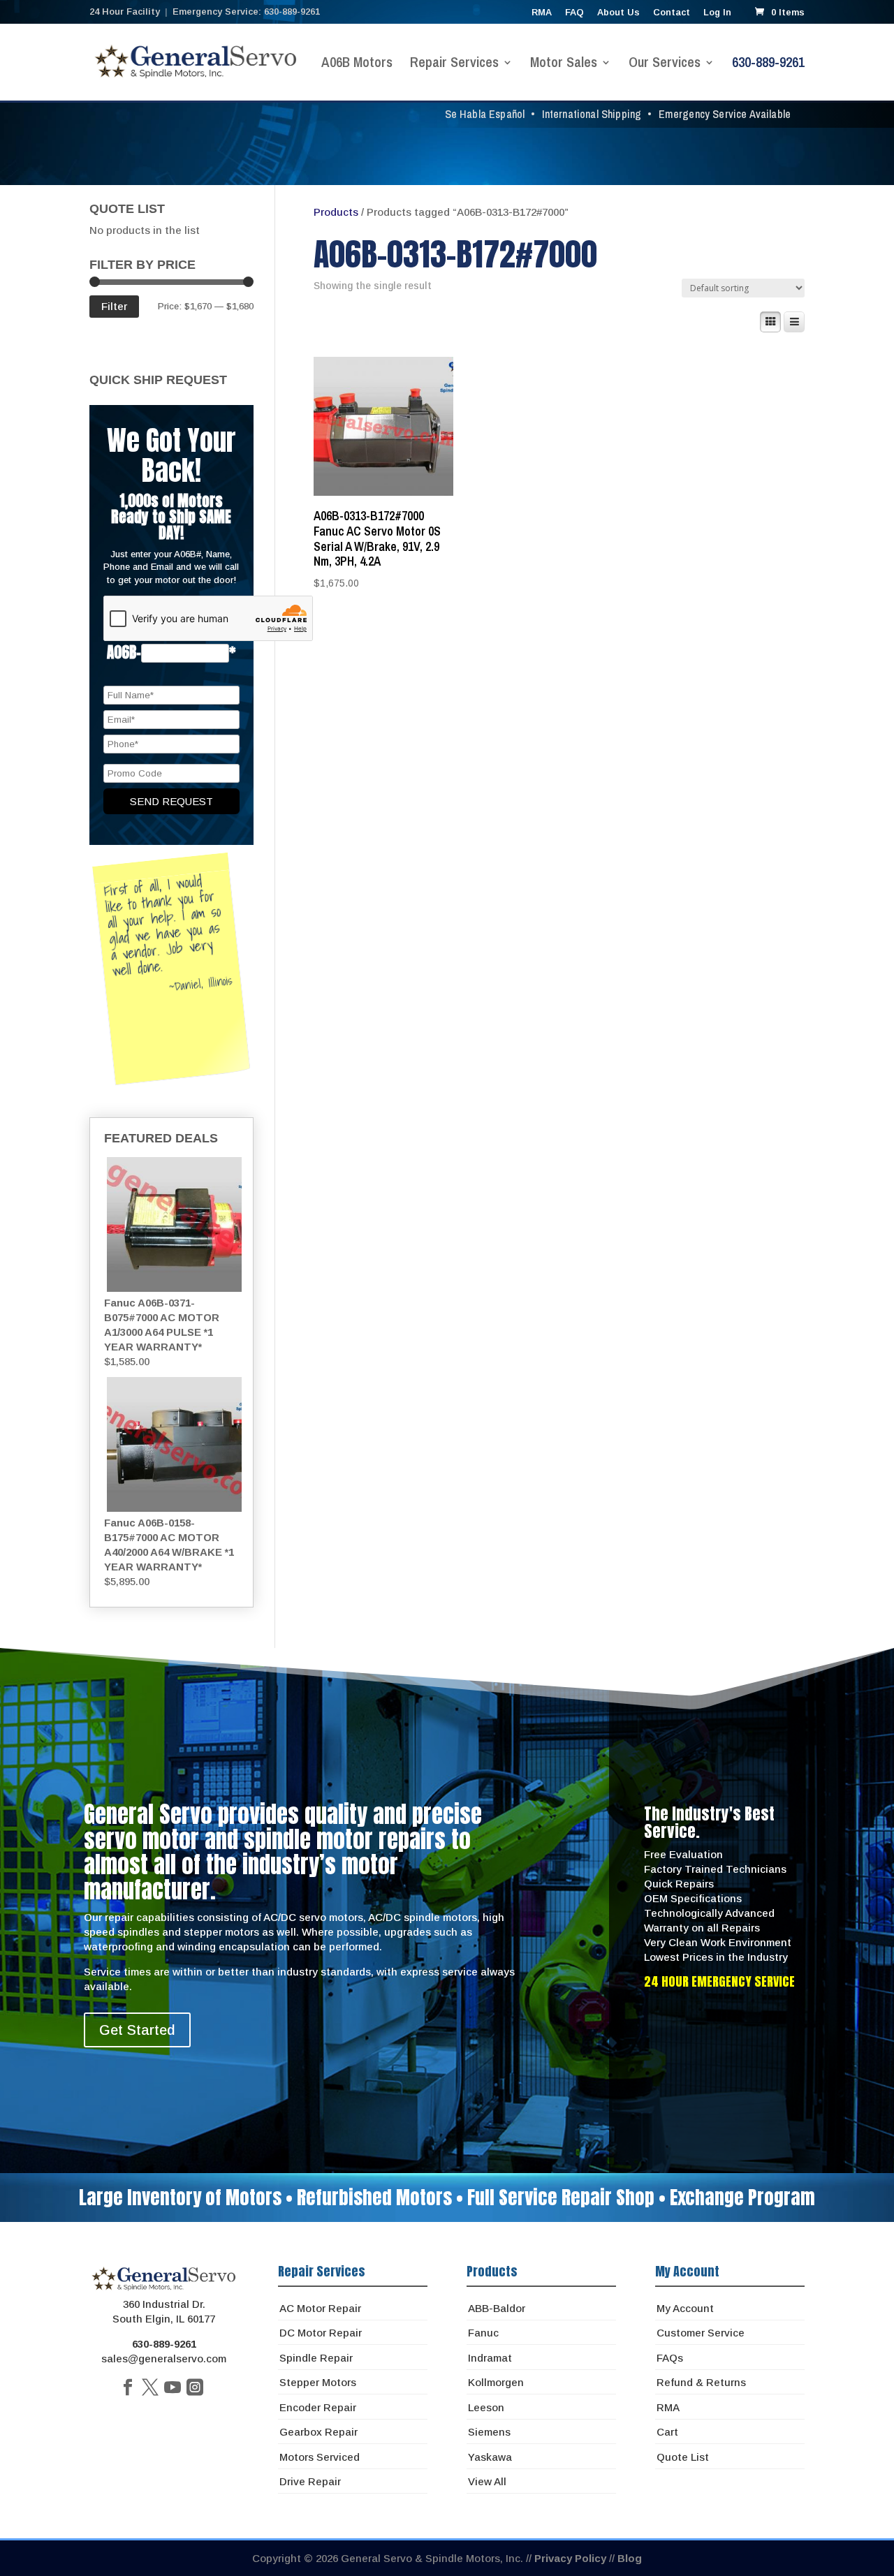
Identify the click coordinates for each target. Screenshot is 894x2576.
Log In (717, 13)
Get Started (137, 2030)
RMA (542, 13)
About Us (618, 13)
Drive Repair (310, 2481)
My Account (685, 2308)
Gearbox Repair (318, 2432)
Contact (672, 13)
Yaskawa (490, 2457)
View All (487, 2481)
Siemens (489, 2432)
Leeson (486, 2407)
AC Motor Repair (320, 2308)
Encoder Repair (318, 2407)
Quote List (683, 2457)
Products (336, 212)
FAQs (670, 2358)
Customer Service (701, 2333)
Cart (667, 2432)
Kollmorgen (496, 2382)
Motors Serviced (320, 2457)
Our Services (665, 64)
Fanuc (483, 2333)
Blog (630, 2558)
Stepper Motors (318, 2382)
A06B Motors (357, 64)
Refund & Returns (701, 2382)
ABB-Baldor (497, 2308)
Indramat (490, 2358)
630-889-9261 (768, 64)
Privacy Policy (570, 2558)
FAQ (574, 13)
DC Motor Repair (321, 2333)
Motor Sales (564, 64)
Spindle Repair (316, 2358)
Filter (114, 306)
